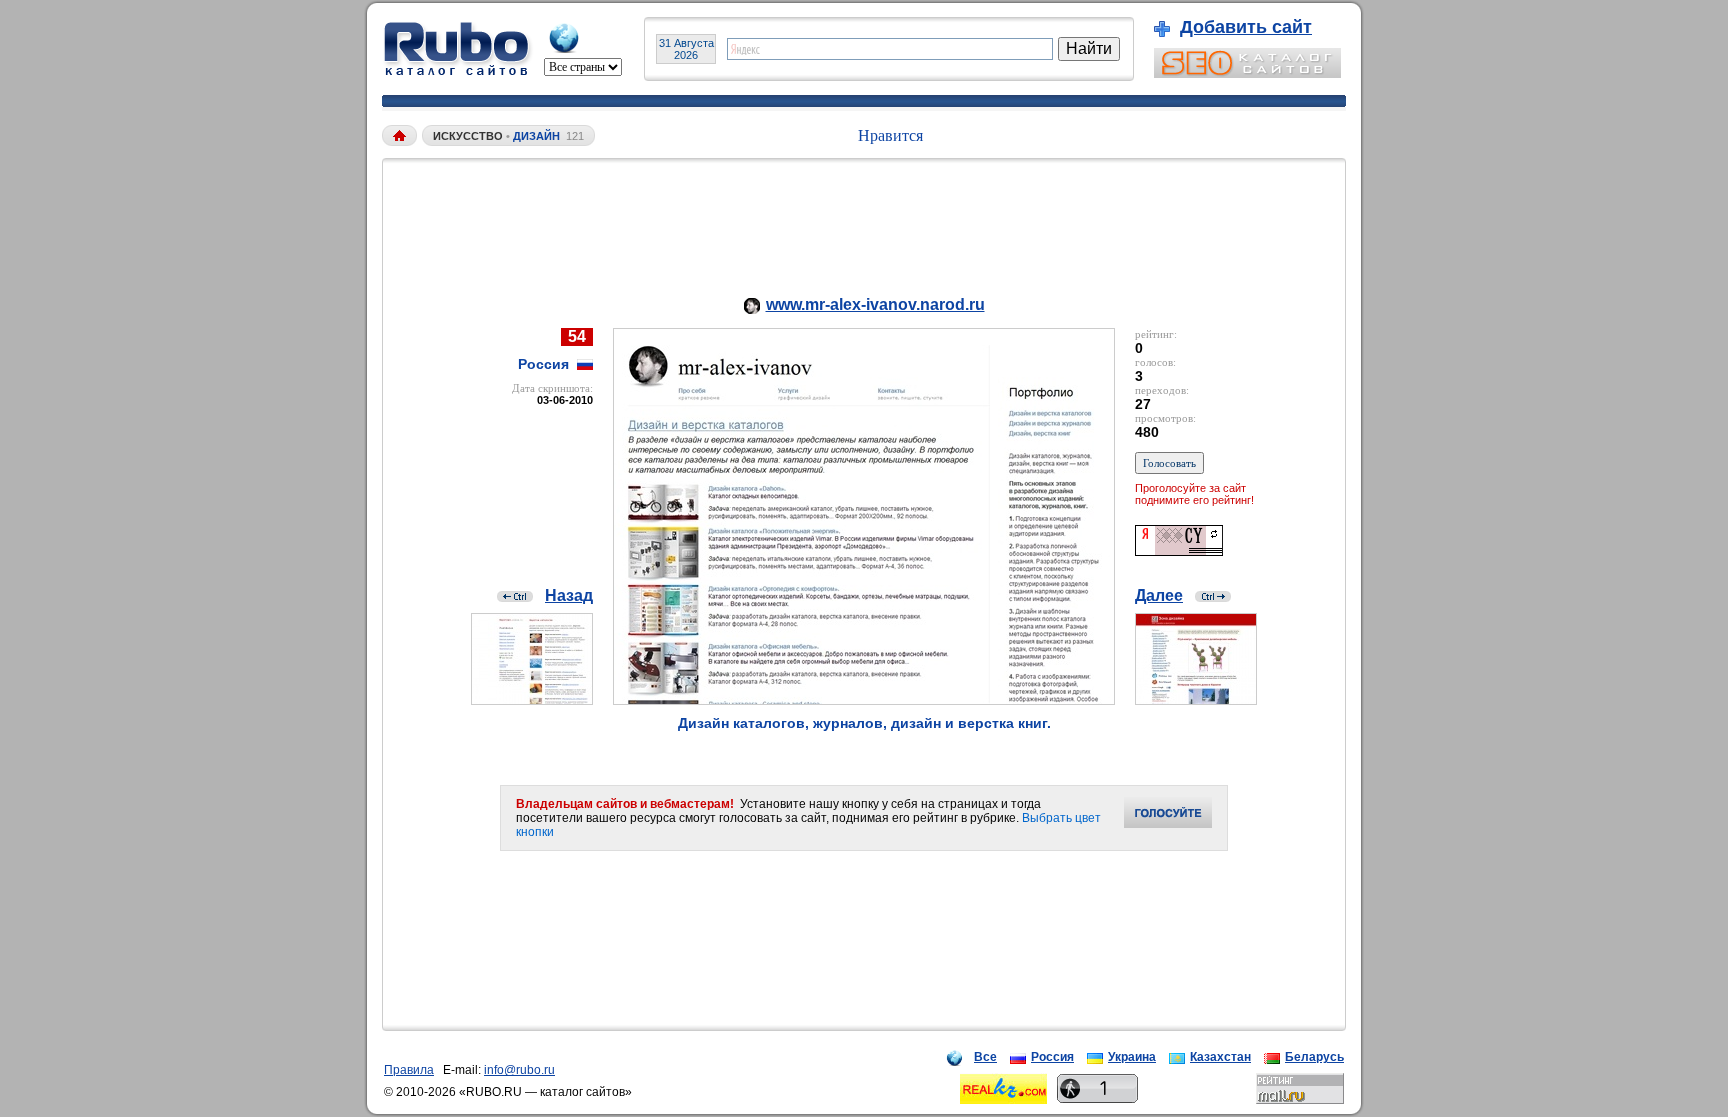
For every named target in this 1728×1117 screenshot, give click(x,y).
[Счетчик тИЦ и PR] (1179, 550)
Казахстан (1220, 1057)
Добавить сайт (1246, 27)
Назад (569, 595)
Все (985, 1057)
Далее (1159, 595)
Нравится (890, 135)
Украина (1132, 1057)
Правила (409, 1070)
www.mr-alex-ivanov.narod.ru (875, 304)
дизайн (536, 136)
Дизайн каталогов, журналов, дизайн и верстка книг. (864, 723)
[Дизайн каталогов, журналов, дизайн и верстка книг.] (864, 699)
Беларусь (1314, 1057)
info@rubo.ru (519, 1070)
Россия (1052, 1057)
